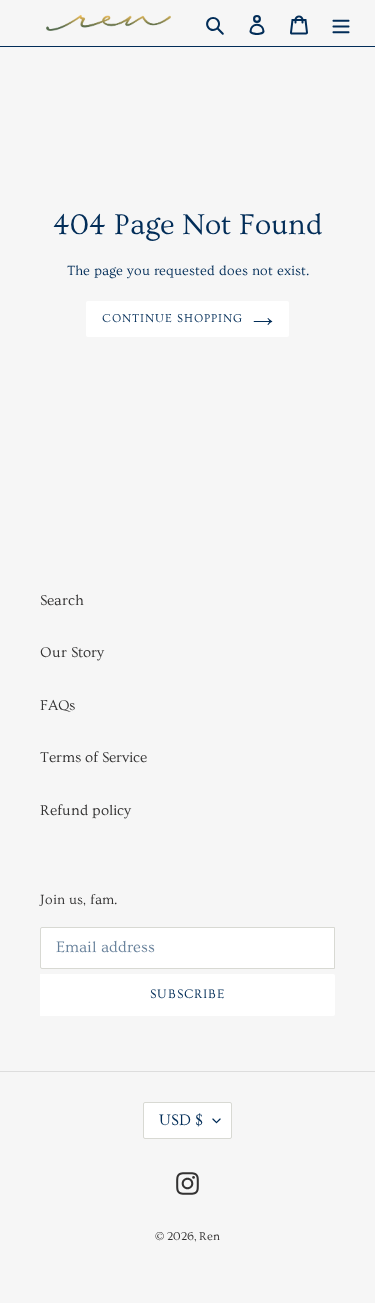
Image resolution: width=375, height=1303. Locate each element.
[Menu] (341, 23)
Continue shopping (172, 318)
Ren (209, 1236)
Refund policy (85, 810)
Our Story (72, 652)
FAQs (57, 705)
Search (62, 600)
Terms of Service (93, 757)
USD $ (181, 1120)
